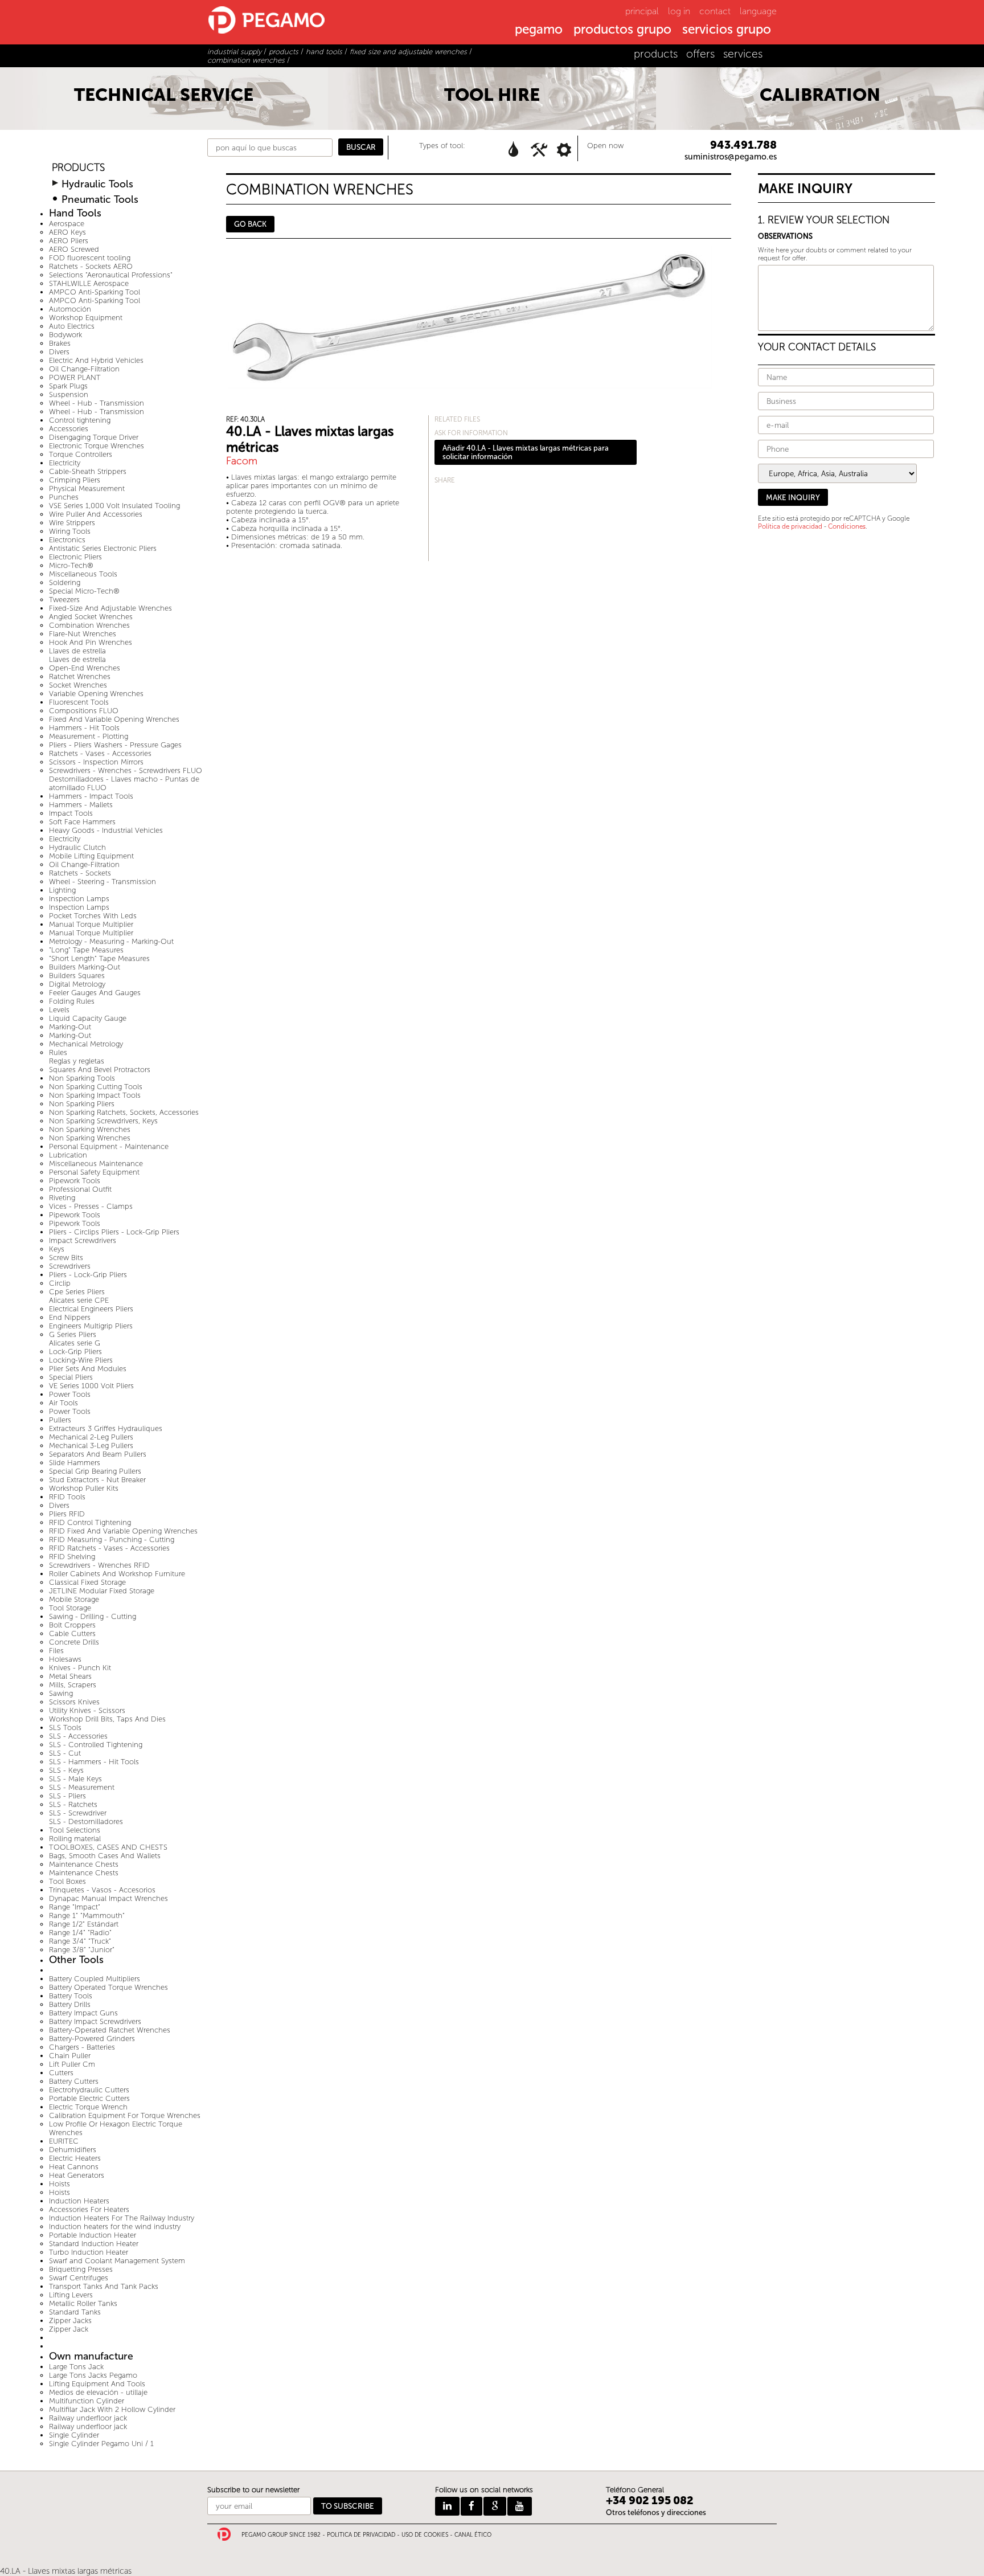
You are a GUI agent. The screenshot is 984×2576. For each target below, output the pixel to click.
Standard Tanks (75, 2312)
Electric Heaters (75, 2158)
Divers (59, 352)
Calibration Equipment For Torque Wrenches (125, 2115)
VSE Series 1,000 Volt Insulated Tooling (114, 506)
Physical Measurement (87, 488)
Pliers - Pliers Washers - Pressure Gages (115, 745)
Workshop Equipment (86, 318)
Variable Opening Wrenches (96, 694)
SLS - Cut (65, 1753)
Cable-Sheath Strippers (88, 471)
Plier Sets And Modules (88, 1369)
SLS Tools (65, 1727)
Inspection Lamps (79, 899)
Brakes (60, 343)
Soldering (65, 582)
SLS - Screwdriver (78, 1813)
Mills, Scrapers (73, 1685)
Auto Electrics (72, 326)
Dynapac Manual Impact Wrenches (108, 1898)
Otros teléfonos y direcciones (656, 2512)
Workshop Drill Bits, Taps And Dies (107, 1719)
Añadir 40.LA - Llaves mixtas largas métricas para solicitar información (526, 452)
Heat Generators (77, 2175)
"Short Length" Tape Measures (99, 958)
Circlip (60, 1283)
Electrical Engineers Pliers (91, 1309)
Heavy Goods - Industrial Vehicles (106, 830)
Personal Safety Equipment (94, 1172)
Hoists (60, 2184)
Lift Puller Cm (72, 2064)
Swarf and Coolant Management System (117, 2261)
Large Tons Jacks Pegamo (93, 2375)
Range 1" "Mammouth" (87, 1915)
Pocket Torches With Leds (93, 916)
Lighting (62, 890)
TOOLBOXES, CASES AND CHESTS (108, 1847)
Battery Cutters (74, 2081)
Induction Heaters (79, 2201)
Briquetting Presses (81, 2269)
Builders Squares (77, 976)
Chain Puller (70, 2056)
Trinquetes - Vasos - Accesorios (102, 1890)
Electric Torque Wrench (88, 2107)
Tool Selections (75, 1830)
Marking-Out (70, 1027)
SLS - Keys (66, 1770)
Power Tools (70, 1394)
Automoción (70, 309)
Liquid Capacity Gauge (88, 1018)
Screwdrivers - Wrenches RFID (99, 1565)
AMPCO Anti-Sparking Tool (95, 292)
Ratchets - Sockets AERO (91, 266)
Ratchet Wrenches (80, 676)
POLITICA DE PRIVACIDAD (361, 2535)
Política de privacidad (790, 526)
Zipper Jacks (70, 2321)
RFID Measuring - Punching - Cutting (112, 1540)
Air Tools (63, 1403)
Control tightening (80, 420)
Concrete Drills (74, 1642)
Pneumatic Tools (100, 200)
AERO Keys (67, 232)
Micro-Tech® (71, 565)
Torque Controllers (81, 454)
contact (715, 11)
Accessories (69, 429)
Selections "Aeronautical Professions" (111, 275)
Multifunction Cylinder (87, 2401)
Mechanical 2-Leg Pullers (91, 1437)
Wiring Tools (70, 531)
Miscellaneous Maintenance (96, 1164)
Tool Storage (70, 1608)
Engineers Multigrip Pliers (91, 1326)
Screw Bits (66, 1258)
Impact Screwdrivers (83, 1240)
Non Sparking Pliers (82, 1104)
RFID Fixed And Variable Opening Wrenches (123, 1531)
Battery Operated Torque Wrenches (108, 1987)
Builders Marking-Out (85, 967)
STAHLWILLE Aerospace (89, 283)
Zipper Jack (69, 2329)
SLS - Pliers (67, 1796)
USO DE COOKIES (425, 2535)
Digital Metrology (77, 984)
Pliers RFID (67, 1514)
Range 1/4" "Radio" (80, 1933)
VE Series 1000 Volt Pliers (91, 1386)
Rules (58, 1052)
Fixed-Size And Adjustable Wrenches (110, 608)
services (743, 54)
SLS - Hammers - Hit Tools (94, 1762)
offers (700, 54)
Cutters (61, 2073)
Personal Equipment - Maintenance (109, 1146)
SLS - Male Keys (75, 1779)
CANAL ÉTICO (473, 2535)
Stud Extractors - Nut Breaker (97, 1480)
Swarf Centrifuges (79, 2278)
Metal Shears (70, 1676)
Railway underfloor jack (88, 2418)
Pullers (60, 1420)
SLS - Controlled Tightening (96, 1745)
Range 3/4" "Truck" (80, 1941)
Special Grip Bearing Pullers (95, 1471)
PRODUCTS (78, 168)
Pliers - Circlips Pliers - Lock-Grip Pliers (114, 1232)
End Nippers (70, 1317)
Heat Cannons (74, 2167)
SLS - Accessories (78, 1736)
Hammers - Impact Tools (91, 796)
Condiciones (847, 526)
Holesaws (65, 1659)
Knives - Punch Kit (80, 1668)
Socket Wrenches (78, 685)
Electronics (67, 540)
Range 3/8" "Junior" (82, 1950)
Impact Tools (71, 813)
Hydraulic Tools (97, 184)
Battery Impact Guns (83, 2013)
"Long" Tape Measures (86, 950)
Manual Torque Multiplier (91, 924)
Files (56, 1651)
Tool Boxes (67, 1881)
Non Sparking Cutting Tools (96, 1087)
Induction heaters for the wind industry (115, 2227)
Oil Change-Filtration (84, 369)
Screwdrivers (70, 1266)
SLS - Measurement (82, 1787)
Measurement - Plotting (89, 736)
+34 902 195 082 (650, 2501)
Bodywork (65, 335)
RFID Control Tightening (90, 1522)
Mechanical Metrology (86, 1044)
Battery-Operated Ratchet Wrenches (110, 2030)
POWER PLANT (75, 377)
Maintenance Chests (84, 1864)
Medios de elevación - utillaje (98, 2392)
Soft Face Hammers (82, 822)
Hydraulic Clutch (77, 847)
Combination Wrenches (89, 625)
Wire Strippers (72, 523)
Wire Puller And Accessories (96, 514)
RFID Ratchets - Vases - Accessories (109, 1548)
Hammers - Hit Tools (84, 728)
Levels (59, 1010)
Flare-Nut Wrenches (83, 634)
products (656, 54)
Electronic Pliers (75, 557)
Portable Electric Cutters (89, 2098)
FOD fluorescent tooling (90, 258)
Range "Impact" (75, 1907)
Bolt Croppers (72, 1625)
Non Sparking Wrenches (90, 1129)
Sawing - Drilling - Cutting (93, 1616)
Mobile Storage (74, 1599)
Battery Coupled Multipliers (95, 1979)
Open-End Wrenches (85, 668)
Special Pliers (71, 1377)
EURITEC (64, 2141)
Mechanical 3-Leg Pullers (91, 1446)
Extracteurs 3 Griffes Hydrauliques (106, 1428)
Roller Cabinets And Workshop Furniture (117, 1574)
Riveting (62, 1198)
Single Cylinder (74, 2435)
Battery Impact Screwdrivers (95, 2021)
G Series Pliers (73, 1334)
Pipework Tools (75, 1181)
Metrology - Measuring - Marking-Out (111, 941)
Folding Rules (72, 1001)
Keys (57, 1249)
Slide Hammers (75, 1463)
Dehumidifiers (73, 2150)
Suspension (69, 394)
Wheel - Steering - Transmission (102, 882)
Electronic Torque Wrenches (97, 446)
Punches (64, 497)
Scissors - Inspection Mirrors (96, 762)
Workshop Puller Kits (84, 1488)
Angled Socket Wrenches (91, 617)
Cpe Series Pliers (77, 1292)
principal (642, 11)
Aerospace (67, 224)
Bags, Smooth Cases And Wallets (105, 1856)
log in (679, 11)
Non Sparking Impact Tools (95, 1095)
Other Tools (76, 1960)
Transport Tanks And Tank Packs (104, 2286)
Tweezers (64, 600)
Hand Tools (75, 213)
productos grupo (622, 30)
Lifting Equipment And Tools (97, 2384)
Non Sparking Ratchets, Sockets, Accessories (124, 1112)
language (758, 11)
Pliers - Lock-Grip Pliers (88, 1275)
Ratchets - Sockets (80, 873)
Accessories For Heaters (89, 2209)
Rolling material (75, 1839)
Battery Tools (71, 1996)
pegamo (539, 30)
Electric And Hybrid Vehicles (96, 360)
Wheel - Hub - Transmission (97, 403)
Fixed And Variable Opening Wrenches (114, 719)
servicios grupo (727, 30)
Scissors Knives (74, 1702)
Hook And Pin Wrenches (91, 642)
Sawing (61, 1693)
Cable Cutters (72, 1633)
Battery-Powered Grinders (92, 2039)
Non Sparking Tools (82, 1078)
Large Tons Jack (76, 2367)
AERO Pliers (69, 241)
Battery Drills (70, 2004)
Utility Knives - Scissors (87, 1710)
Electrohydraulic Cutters (89, 2090)
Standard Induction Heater (94, 2244)
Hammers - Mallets (81, 805)
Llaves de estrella (77, 651)
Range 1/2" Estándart (84, 1924)
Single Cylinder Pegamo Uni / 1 (101, 2444)
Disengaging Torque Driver (94, 437)
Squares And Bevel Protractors (100, 1070)
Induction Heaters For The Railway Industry (122, 2218)
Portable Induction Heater (93, 2235)
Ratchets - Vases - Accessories (100, 753)
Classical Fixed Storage (87, 1582)
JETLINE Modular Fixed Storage (102, 1591)
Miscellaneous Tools (83, 574)
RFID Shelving (72, 1557)
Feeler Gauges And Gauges (95, 993)
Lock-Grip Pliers (75, 1352)
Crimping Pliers (75, 480)
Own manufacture (91, 2356)
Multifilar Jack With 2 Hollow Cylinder (112, 2409)
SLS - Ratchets (73, 1804)
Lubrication (68, 1155)
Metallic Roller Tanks (83, 2303)
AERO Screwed (74, 249)
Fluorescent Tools (79, 702)
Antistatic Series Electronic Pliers (103, 548)
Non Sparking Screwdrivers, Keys (103, 1121)
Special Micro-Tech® (84, 591)
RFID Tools (67, 1497)
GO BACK (250, 224)
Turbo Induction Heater (89, 2252)
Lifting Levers (71, 2295)
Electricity (65, 463)
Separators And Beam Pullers (98, 1454)
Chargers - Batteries (82, 2047)
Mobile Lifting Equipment (91, 856)
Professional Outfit (80, 1189)
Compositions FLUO (84, 711)
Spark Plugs (68, 386)
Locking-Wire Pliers (81, 1360)
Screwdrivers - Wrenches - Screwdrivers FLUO (126, 770)
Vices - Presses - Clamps (91, 1206)
